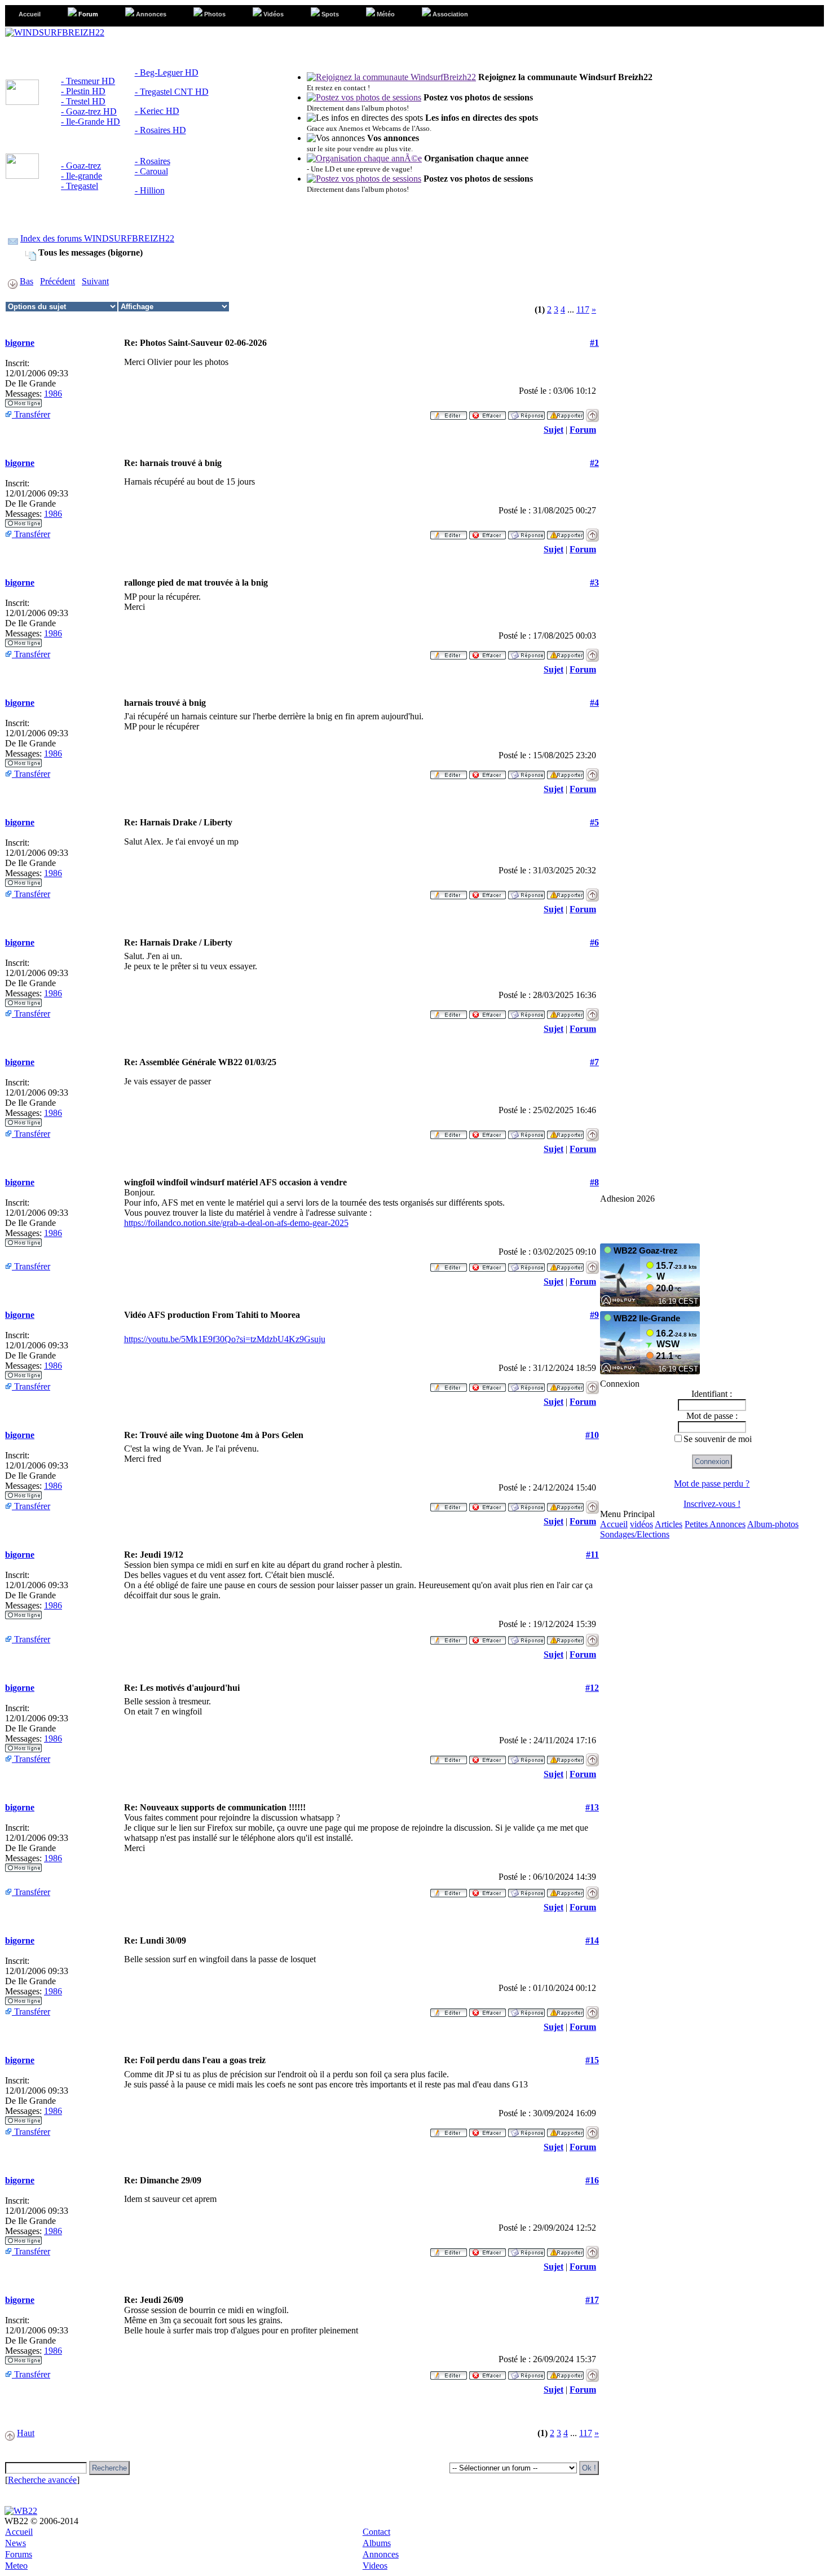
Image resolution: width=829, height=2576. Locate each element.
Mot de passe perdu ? (712, 1483)
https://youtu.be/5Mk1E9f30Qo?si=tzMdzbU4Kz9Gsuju (225, 1339)
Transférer (31, 414)
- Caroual (151, 171)
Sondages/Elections (635, 1534)
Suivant (95, 281)
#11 (592, 1555)
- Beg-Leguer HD (167, 72)
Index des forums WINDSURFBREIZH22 (97, 238)
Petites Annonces (715, 1524)
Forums (19, 2554)
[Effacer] (488, 412)
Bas (27, 281)
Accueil (614, 1524)
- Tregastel (80, 186)
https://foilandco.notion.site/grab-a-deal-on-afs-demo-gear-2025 (236, 1223)
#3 (594, 583)
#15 (592, 2060)
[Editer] (449, 412)
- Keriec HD (157, 111)
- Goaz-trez (81, 166)
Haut (26, 2433)
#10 (592, 1435)
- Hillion (150, 190)
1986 (53, 394)
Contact (376, 2532)
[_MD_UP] (592, 412)
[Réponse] (526, 412)
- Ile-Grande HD (91, 122)
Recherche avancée (42, 2480)
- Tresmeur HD (88, 81)
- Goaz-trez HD (89, 111)
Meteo (16, 2566)
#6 (594, 942)
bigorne (20, 343)
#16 (592, 2180)
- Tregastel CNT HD (172, 92)
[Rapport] (565, 412)
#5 (594, 822)
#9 (594, 1315)
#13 (592, 1807)
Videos (375, 2566)
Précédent (58, 281)
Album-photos (773, 1524)
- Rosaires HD (160, 130)
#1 (594, 343)
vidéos (641, 1524)
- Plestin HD (83, 91)
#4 (594, 703)
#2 (594, 463)
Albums (377, 2543)
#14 (592, 1940)
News (16, 2543)
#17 (592, 2300)
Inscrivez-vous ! (712, 1504)
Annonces (381, 2554)
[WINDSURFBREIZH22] (55, 32)
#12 (592, 1688)
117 (583, 309)
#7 (594, 1062)
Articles (669, 1524)
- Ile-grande (81, 176)
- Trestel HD (83, 101)
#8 (594, 1182)
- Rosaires (153, 161)
